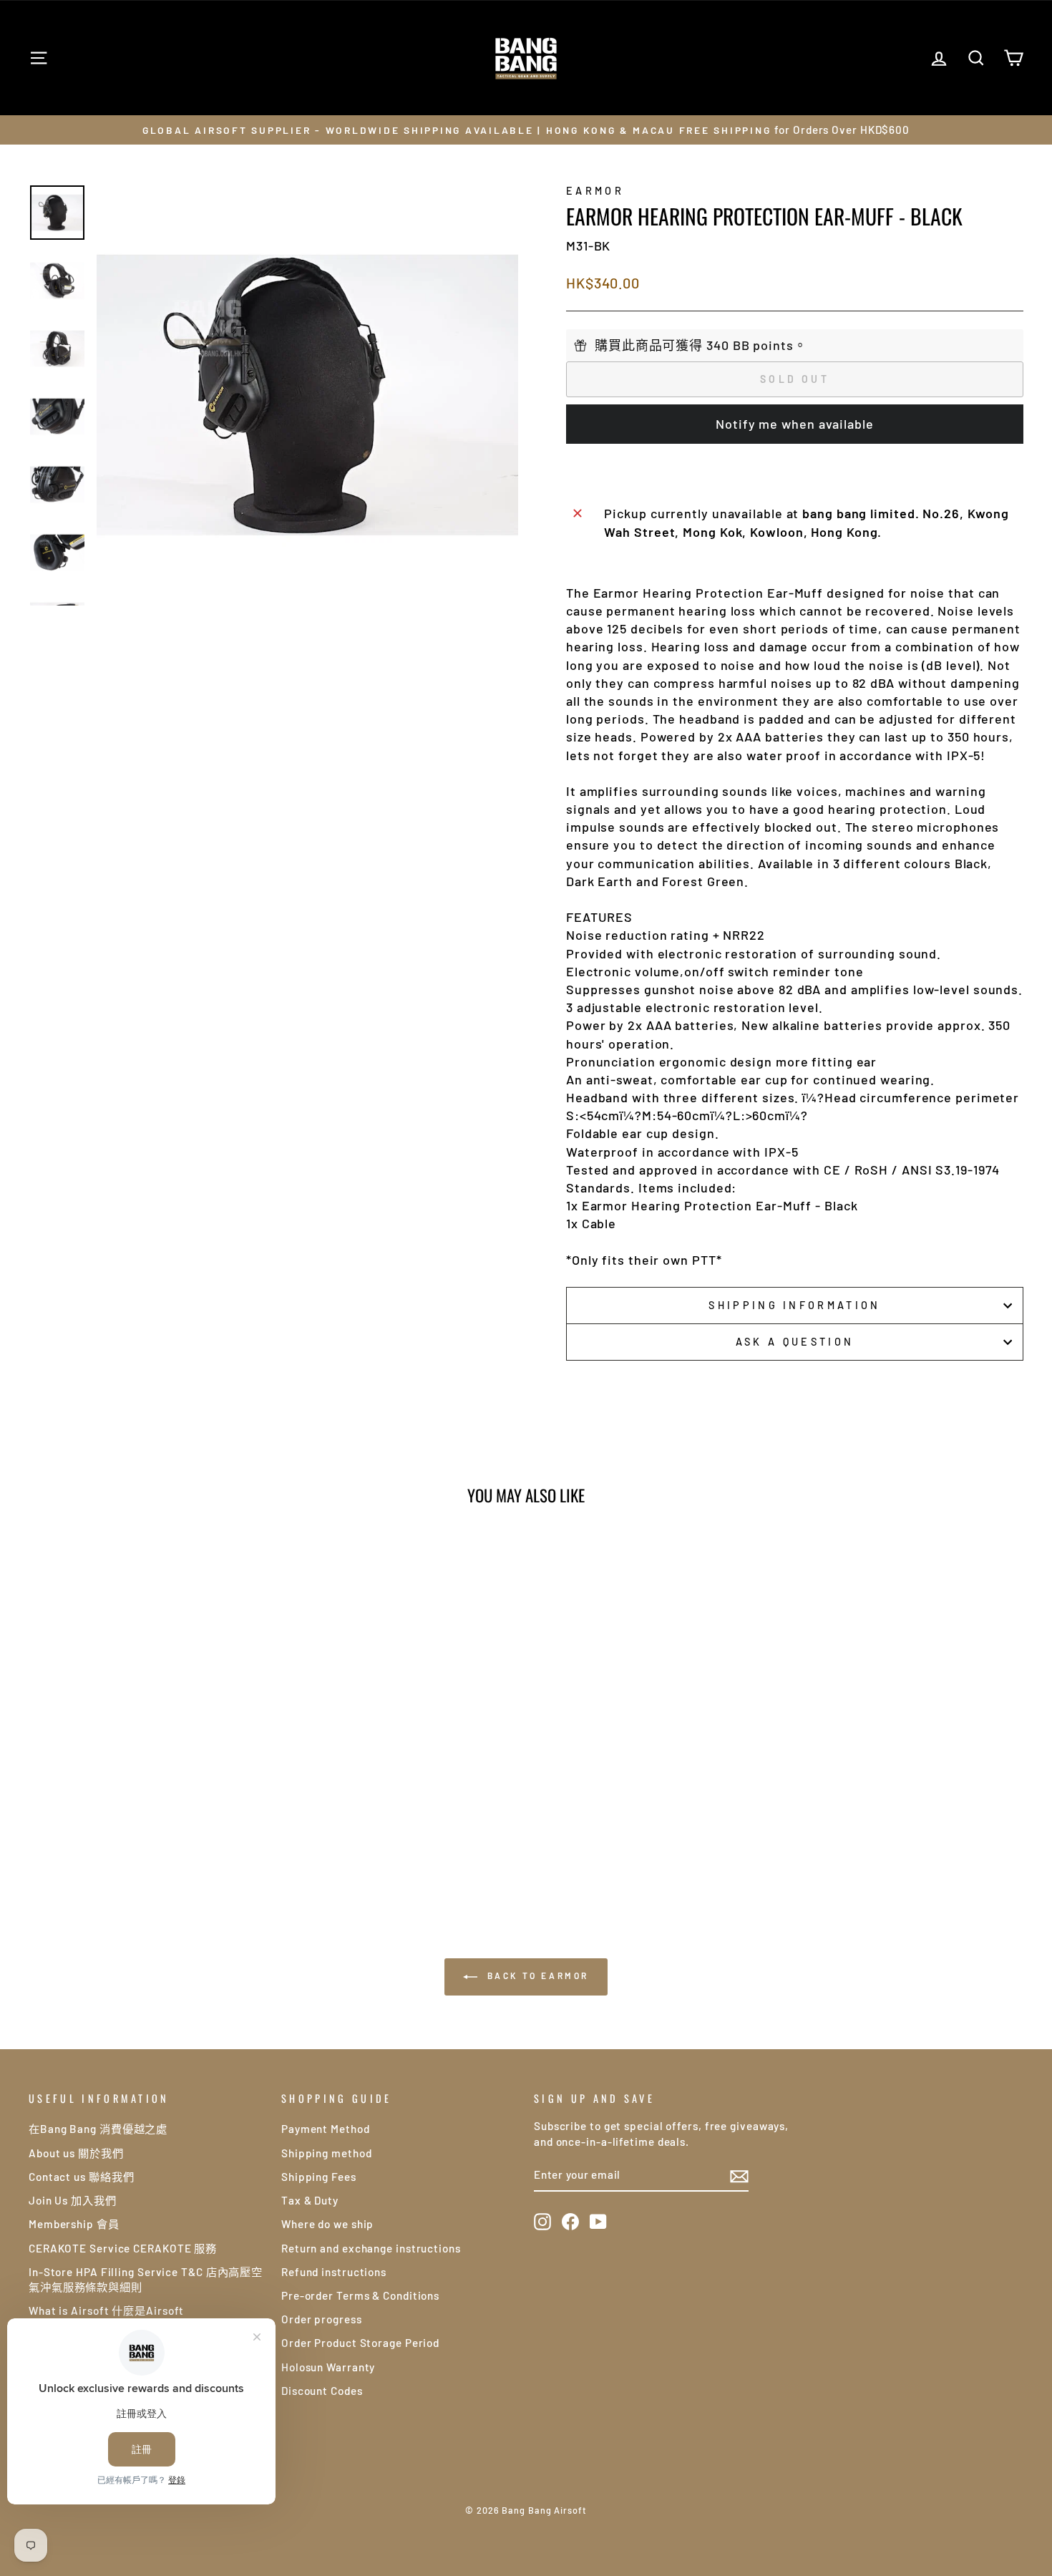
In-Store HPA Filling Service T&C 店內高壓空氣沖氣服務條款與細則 (146, 2279)
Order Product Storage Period (360, 2343)
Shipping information (794, 1305)
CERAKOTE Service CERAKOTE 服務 (123, 2248)
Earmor (595, 191)
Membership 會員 (74, 2224)
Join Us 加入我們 (73, 2200)
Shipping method (327, 2153)
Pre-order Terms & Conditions (360, 2295)
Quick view (147, 1761)
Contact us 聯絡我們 (82, 2177)
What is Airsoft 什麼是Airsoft (106, 2310)
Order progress (322, 2319)
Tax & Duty (310, 2200)
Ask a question (795, 1342)
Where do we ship (327, 2224)
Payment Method (326, 2129)
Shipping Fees (319, 2177)
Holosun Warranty (328, 2367)
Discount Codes (322, 2391)
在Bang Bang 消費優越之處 (98, 2129)
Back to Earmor (536, 1975)
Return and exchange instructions (371, 2248)
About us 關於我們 (76, 2153)
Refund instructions (334, 2272)
